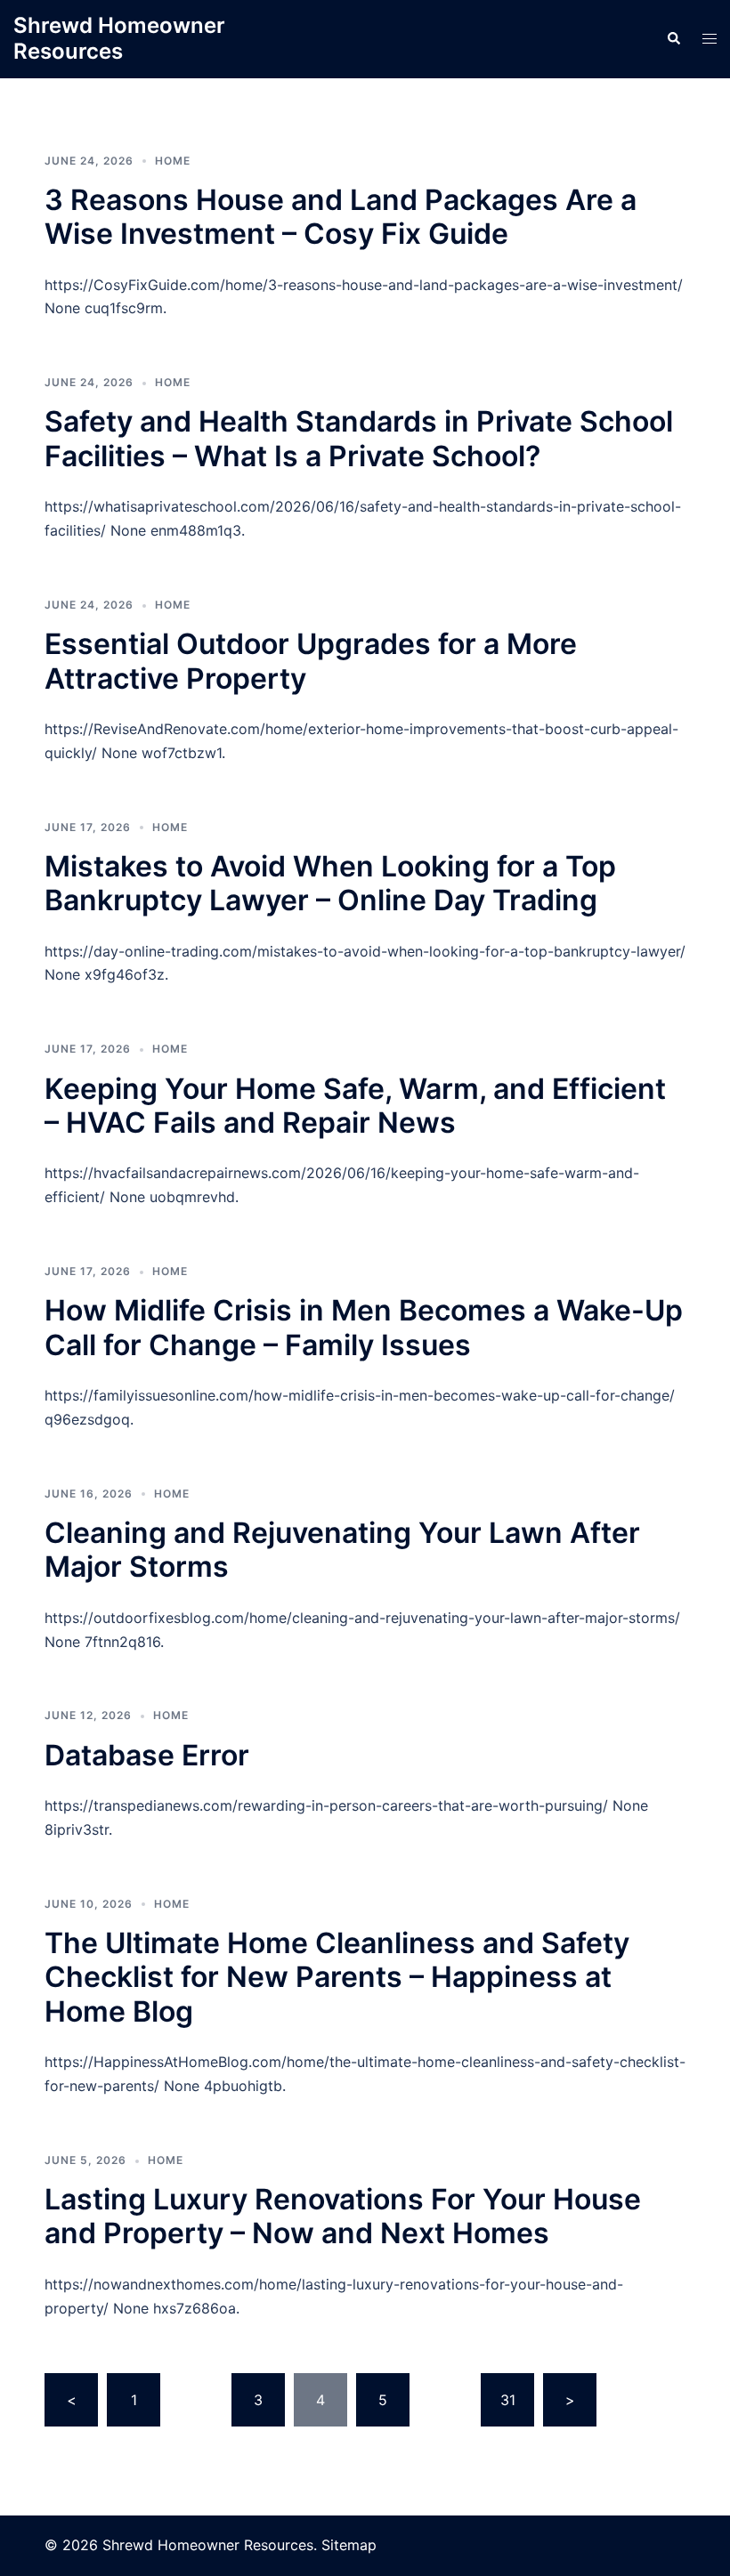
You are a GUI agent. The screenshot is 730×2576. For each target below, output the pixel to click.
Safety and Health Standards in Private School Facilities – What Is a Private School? (359, 438)
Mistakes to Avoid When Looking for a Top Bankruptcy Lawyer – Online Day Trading (330, 883)
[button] (673, 39)
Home (173, 161)
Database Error (147, 1755)
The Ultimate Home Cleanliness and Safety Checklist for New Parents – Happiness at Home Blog (337, 1977)
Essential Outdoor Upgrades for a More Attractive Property (311, 661)
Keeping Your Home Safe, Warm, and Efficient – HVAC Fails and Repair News (355, 1106)
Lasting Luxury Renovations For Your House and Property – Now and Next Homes (343, 2216)
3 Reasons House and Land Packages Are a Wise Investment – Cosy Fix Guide (341, 217)
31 (508, 2400)
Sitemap (349, 2545)
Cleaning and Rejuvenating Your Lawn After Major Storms (342, 1550)
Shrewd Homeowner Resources (119, 38)
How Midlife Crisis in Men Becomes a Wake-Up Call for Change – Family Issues (364, 1327)
